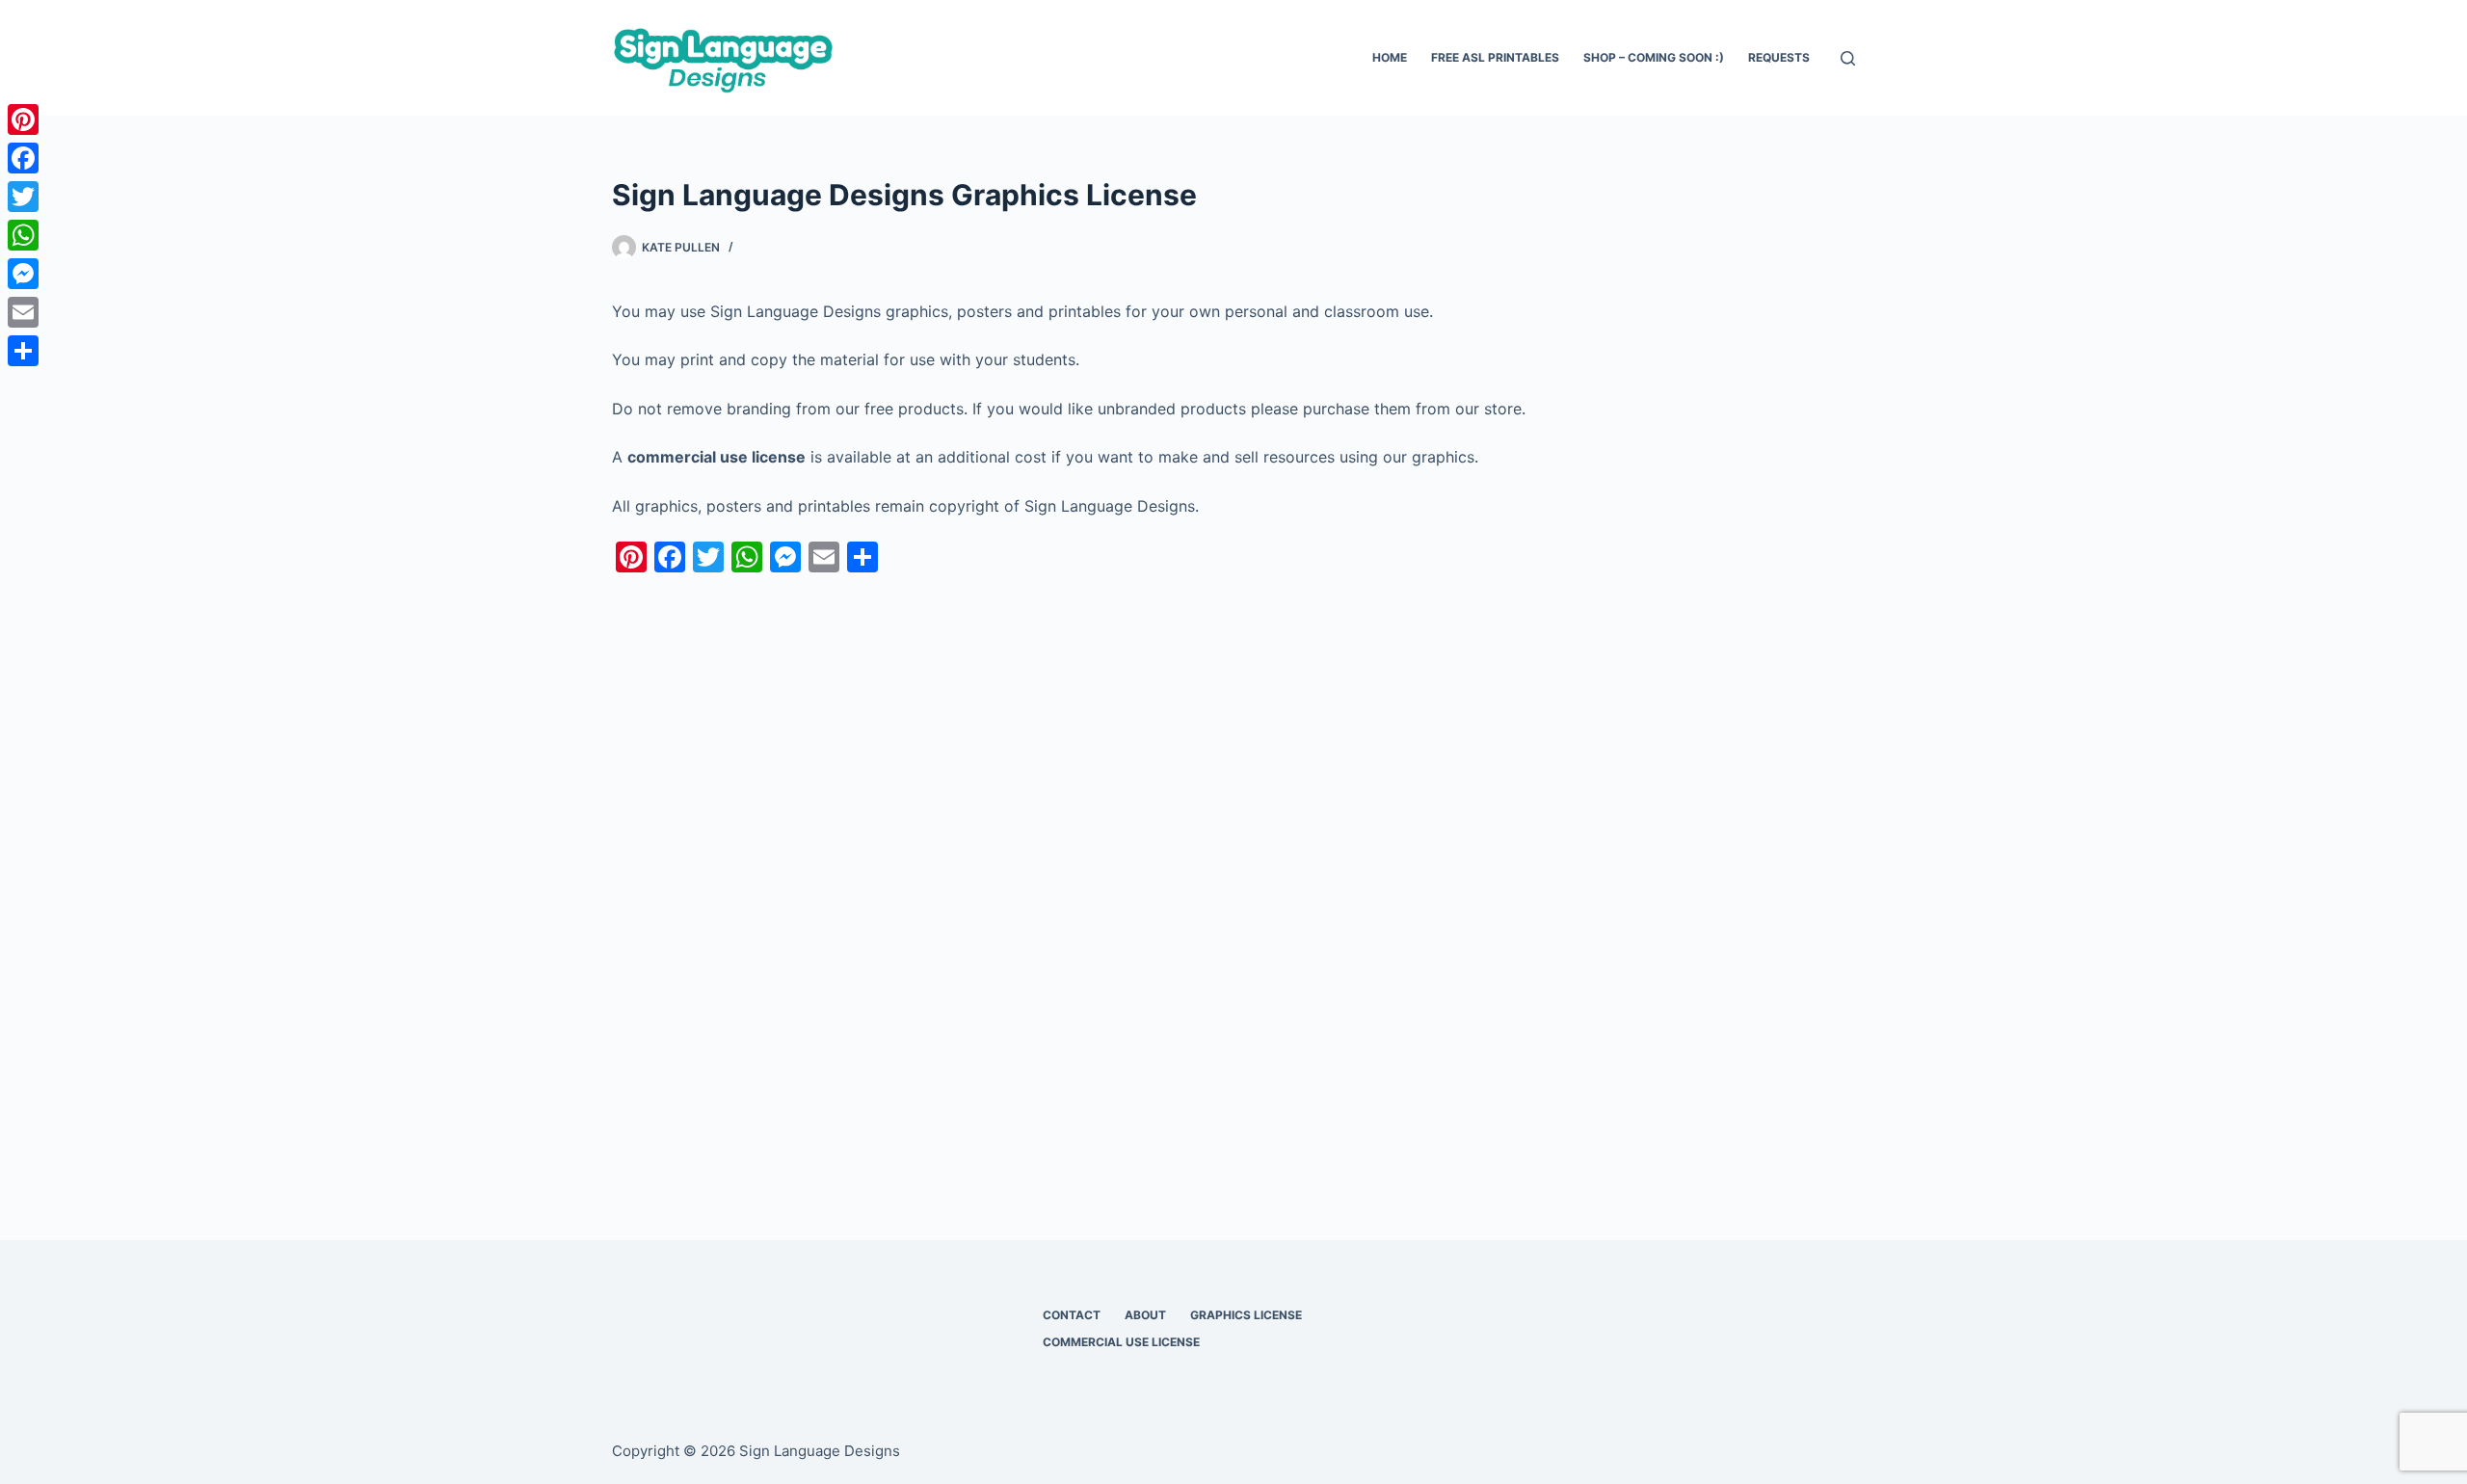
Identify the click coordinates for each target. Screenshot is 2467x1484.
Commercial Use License (1121, 1342)
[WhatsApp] (23, 235)
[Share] (23, 351)
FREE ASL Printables (1495, 57)
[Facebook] (23, 158)
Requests (1779, 57)
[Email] (23, 312)
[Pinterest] (23, 119)
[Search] (1848, 58)
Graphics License (1246, 1315)
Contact (1072, 1315)
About (1145, 1315)
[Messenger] (23, 274)
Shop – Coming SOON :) (1654, 57)
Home (1390, 57)
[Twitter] (23, 197)
